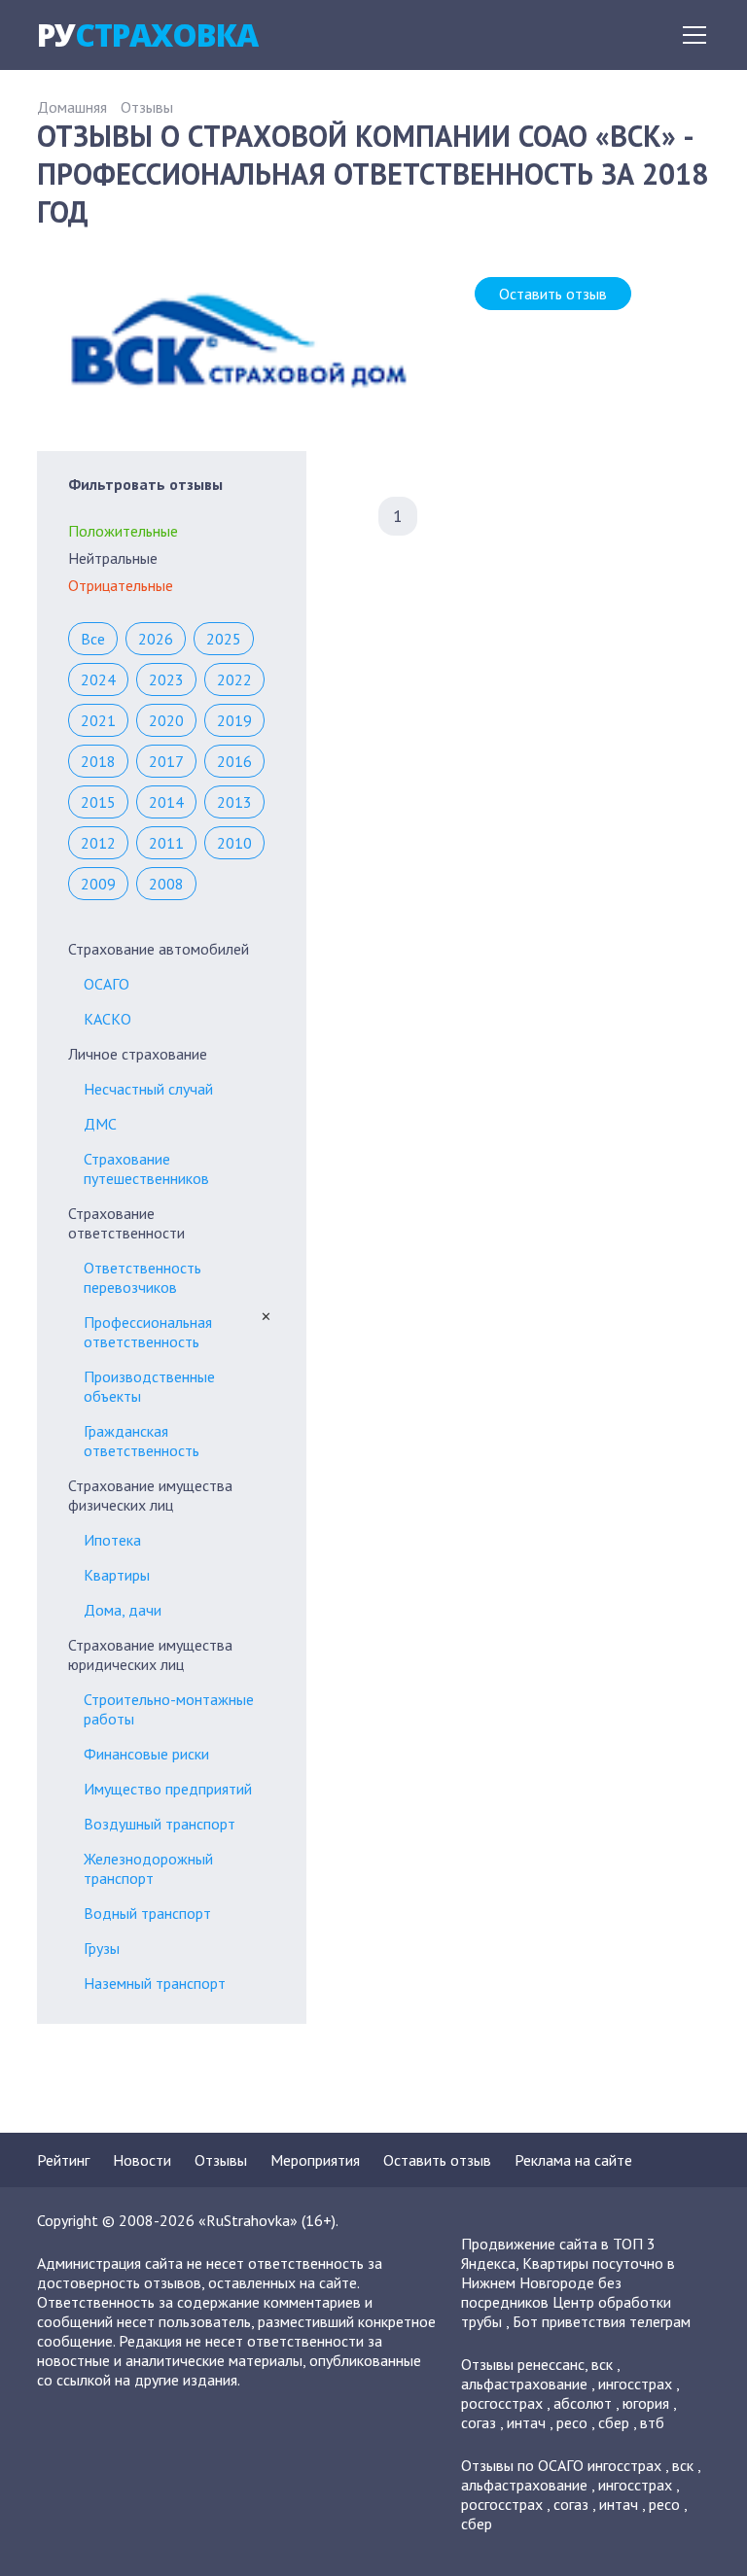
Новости (142, 2160)
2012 (98, 843)
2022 (234, 679)
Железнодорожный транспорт (148, 1868)
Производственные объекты (149, 1386)
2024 (98, 679)
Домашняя (72, 107)
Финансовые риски (146, 1754)
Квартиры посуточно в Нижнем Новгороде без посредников (568, 2282)
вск (602, 2364)
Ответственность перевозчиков (142, 1277)
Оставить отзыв (553, 294)
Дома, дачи (123, 1610)
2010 (234, 843)
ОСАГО (107, 984)
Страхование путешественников (146, 1168)
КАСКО (107, 1019)
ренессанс (551, 2364)
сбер (614, 2422)
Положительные (123, 531)
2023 (166, 679)
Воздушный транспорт (160, 1824)
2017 (166, 761)
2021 (98, 720)
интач (526, 2422)
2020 (166, 720)
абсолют (583, 2403)
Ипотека (112, 1540)
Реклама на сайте (573, 2160)
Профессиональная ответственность (148, 1332)
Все (93, 639)
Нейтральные (113, 558)
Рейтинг (63, 2160)
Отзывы (147, 107)
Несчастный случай (148, 1089)
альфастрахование (524, 2384)
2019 (234, 720)
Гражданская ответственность (142, 1441)
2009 (98, 884)
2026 (156, 639)
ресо (572, 2422)
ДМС (100, 1124)
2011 (166, 843)
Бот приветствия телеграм (602, 2321)
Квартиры (117, 1575)
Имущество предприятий (168, 1789)
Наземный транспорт (155, 1983)
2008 (166, 884)
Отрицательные (121, 585)
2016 (234, 761)
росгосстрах (502, 2403)
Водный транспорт (147, 1913)
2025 (224, 639)
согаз (479, 2422)
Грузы (102, 1948)
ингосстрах (635, 2384)
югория (646, 2403)
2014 (166, 802)
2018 (98, 761)
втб (652, 2422)
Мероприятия (315, 2160)
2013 (234, 802)
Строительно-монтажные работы (169, 1709)
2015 (98, 802)
